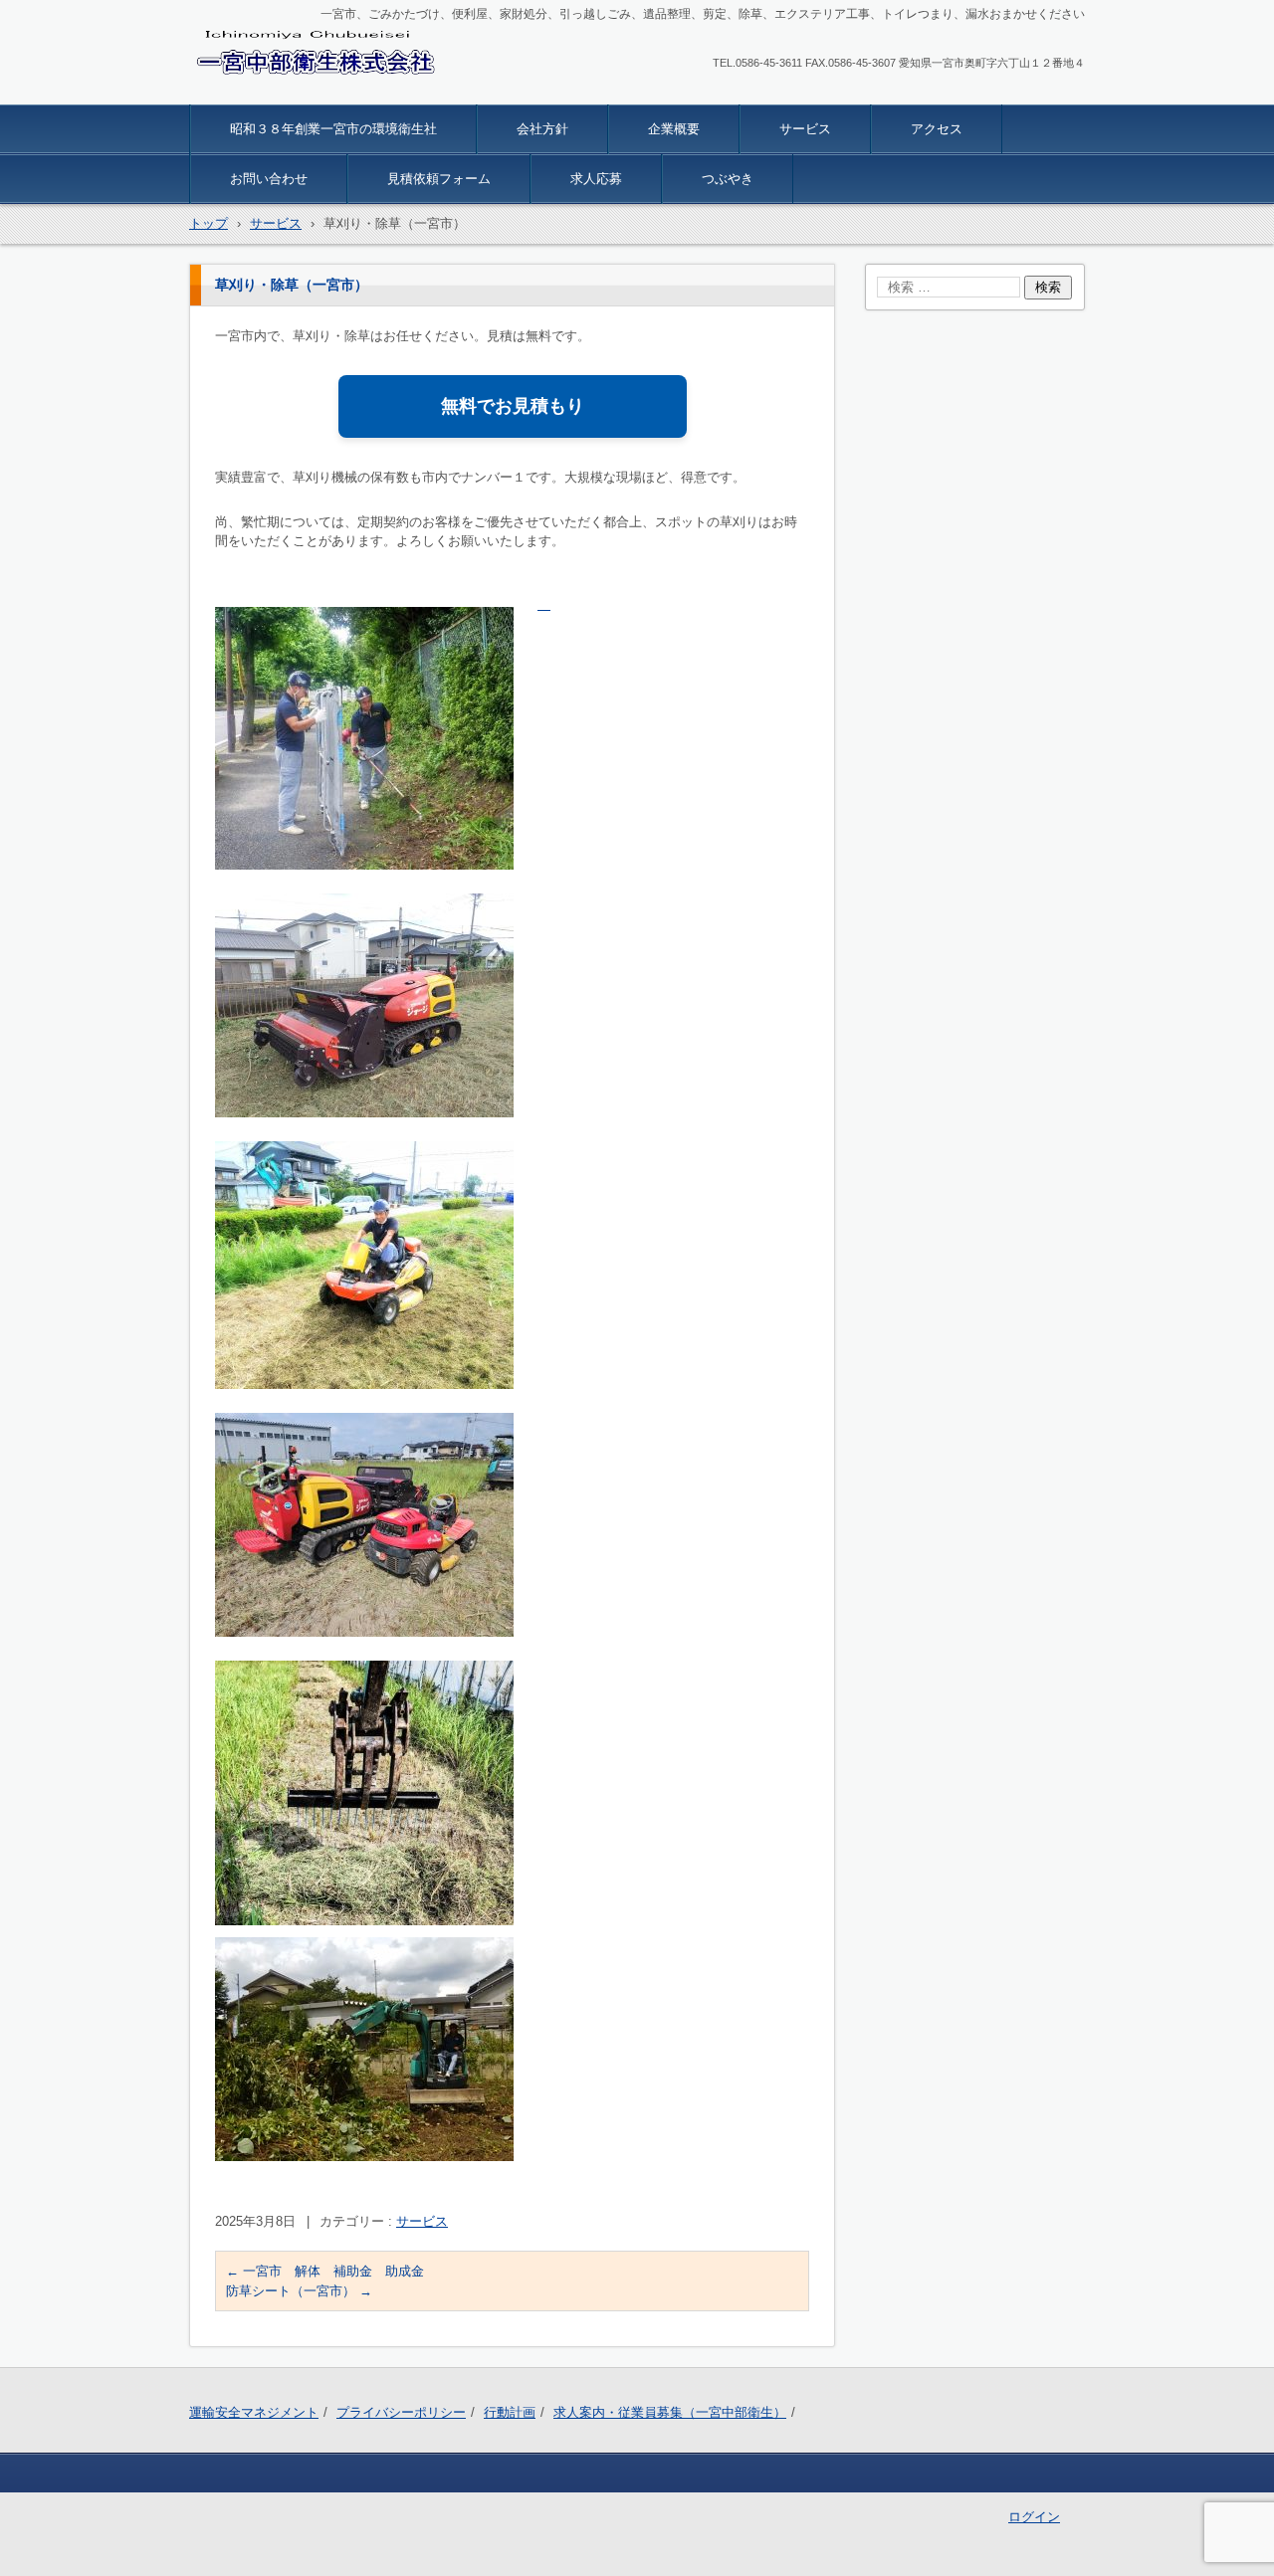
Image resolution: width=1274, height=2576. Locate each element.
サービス (805, 129)
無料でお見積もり (513, 406)
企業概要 (674, 129)
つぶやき (728, 179)
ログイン (1034, 2517)
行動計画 (510, 2412)
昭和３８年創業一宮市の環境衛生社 (333, 129)
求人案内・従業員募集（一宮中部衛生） (670, 2412)
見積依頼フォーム (439, 179)
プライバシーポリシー (401, 2412)
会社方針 (542, 129)
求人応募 (596, 179)
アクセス (937, 129)
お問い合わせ (269, 179)
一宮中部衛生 (247, 92)
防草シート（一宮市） (299, 2291)
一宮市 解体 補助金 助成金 (325, 2271)
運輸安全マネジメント (254, 2412)
